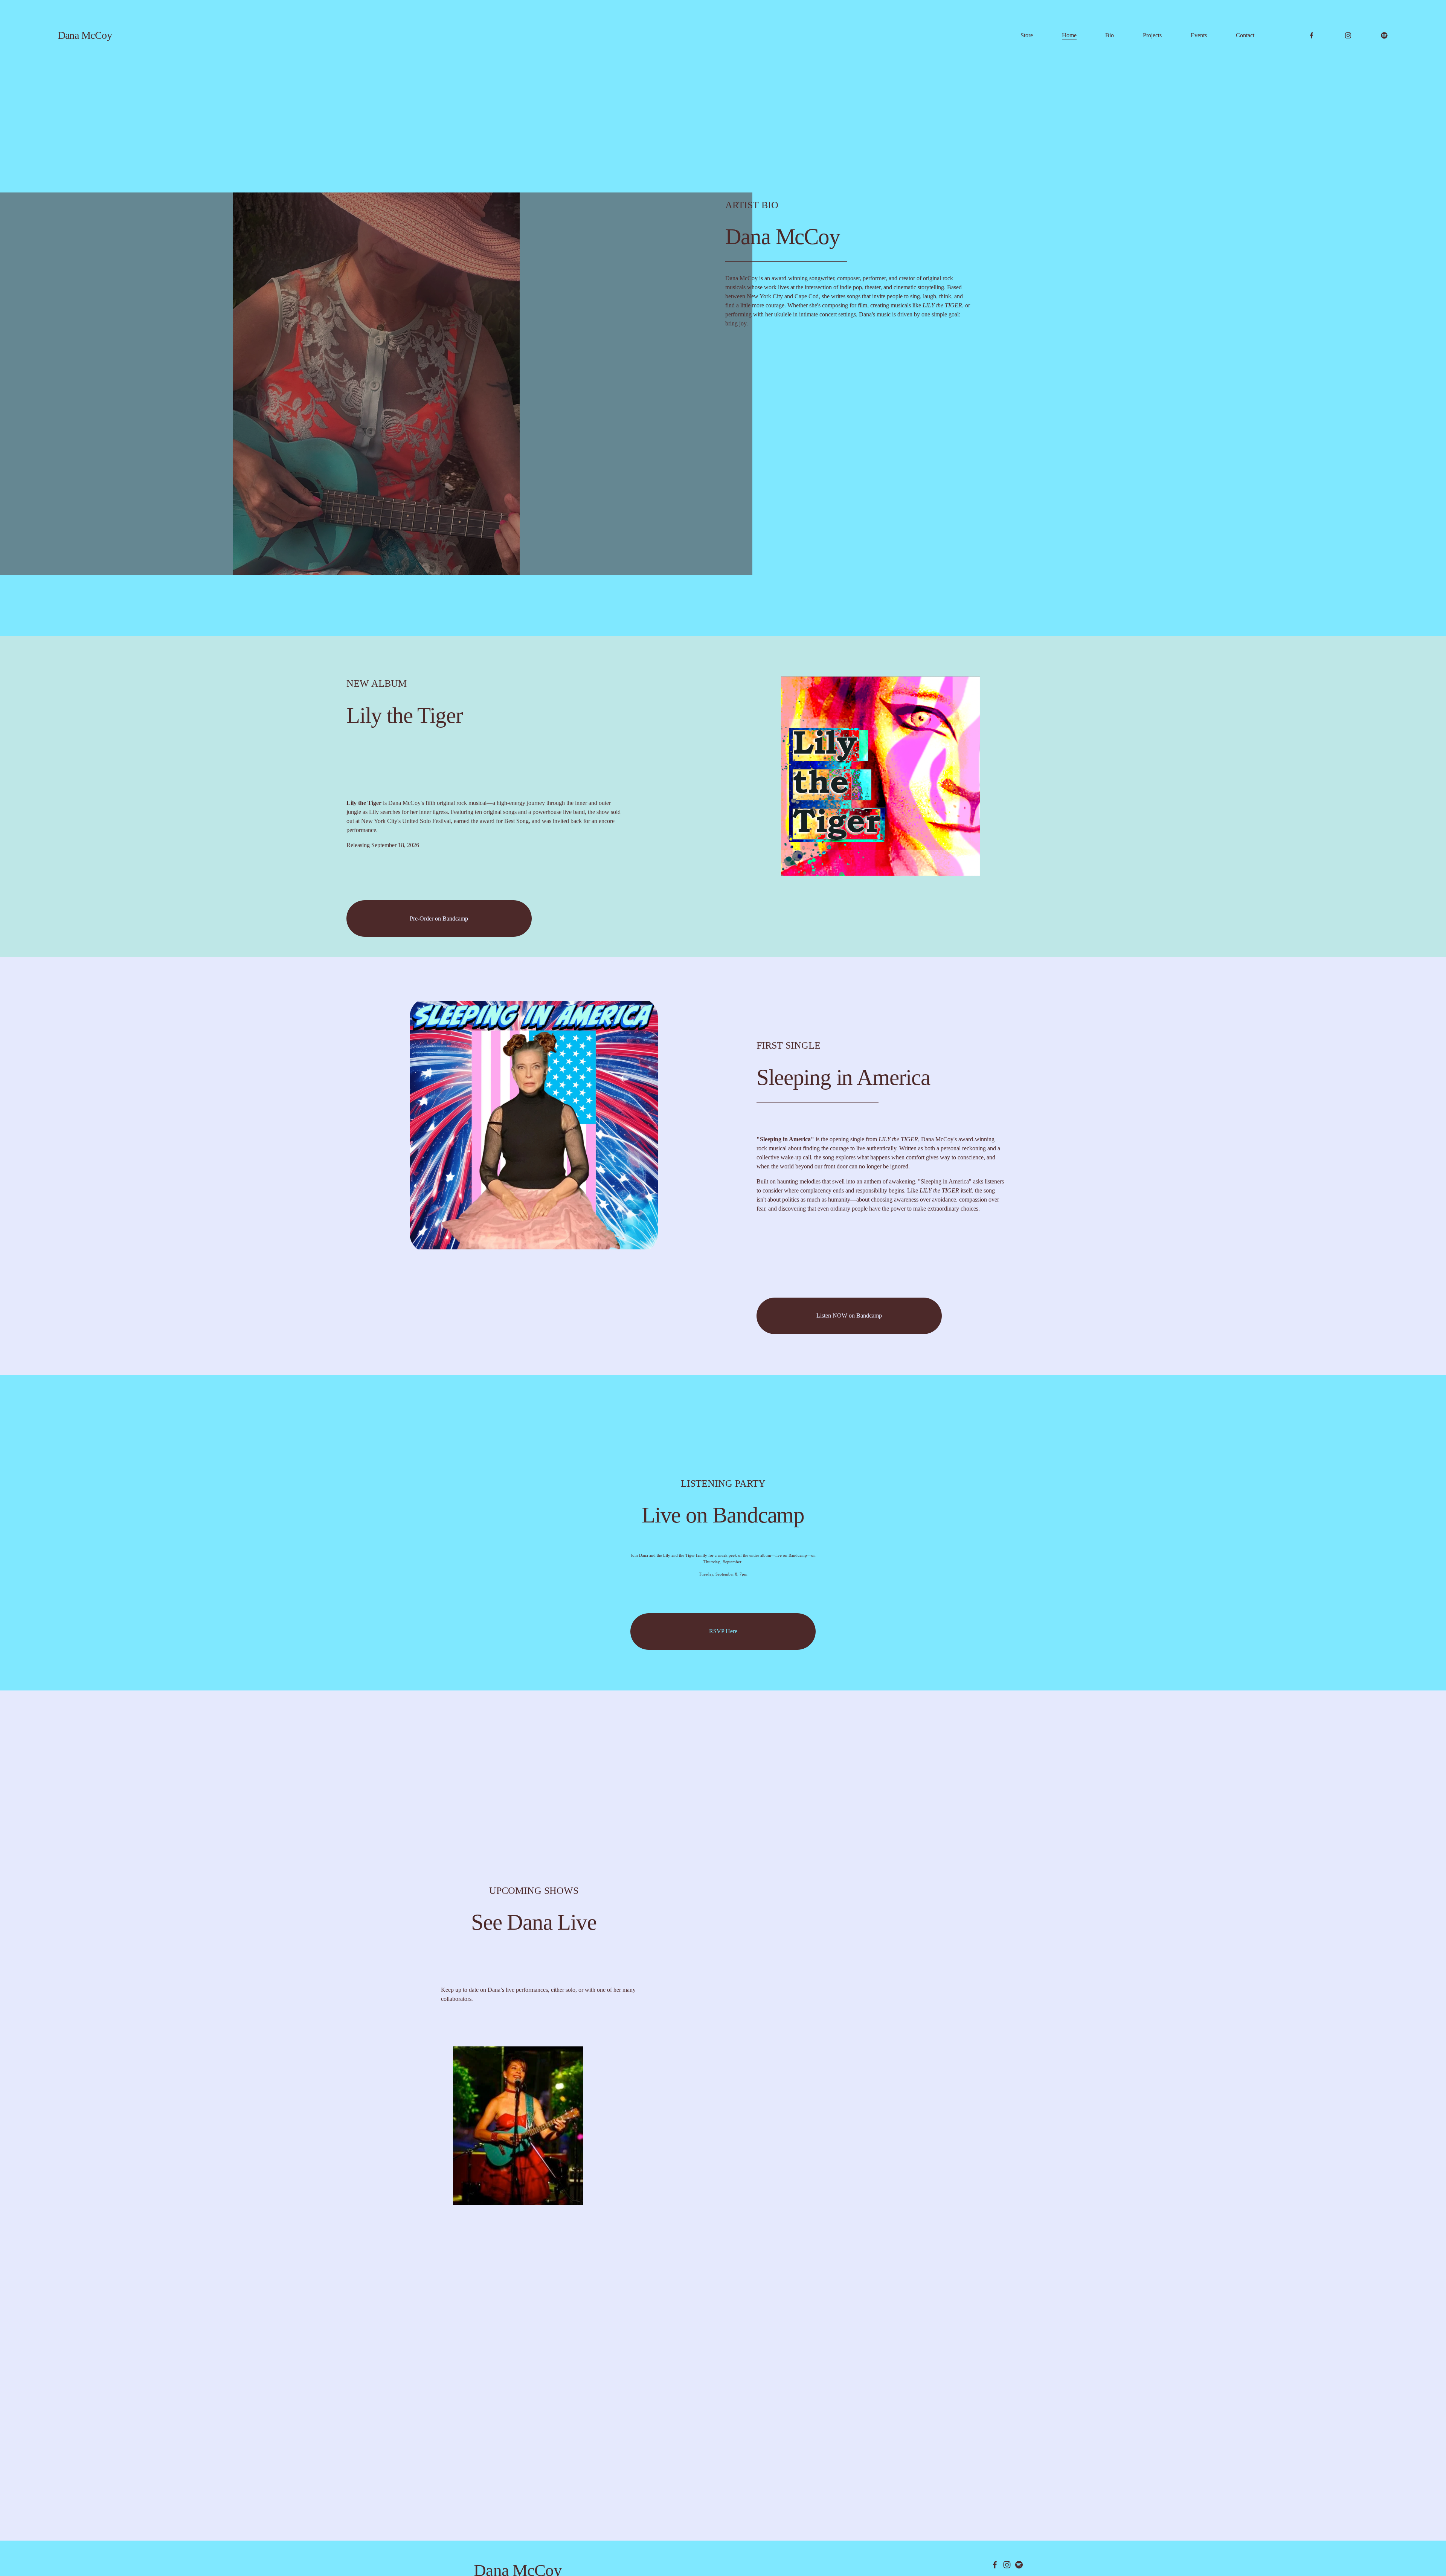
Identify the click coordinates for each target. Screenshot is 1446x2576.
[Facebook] (1312, 35)
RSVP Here (723, 1631)
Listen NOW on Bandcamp (849, 1315)
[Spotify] (1384, 35)
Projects (1152, 35)
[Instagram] (1348, 35)
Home (1069, 35)
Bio (1110, 35)
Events (1199, 35)
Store (1027, 35)
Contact (1245, 35)
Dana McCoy (85, 35)
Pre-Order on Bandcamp (439, 918)
